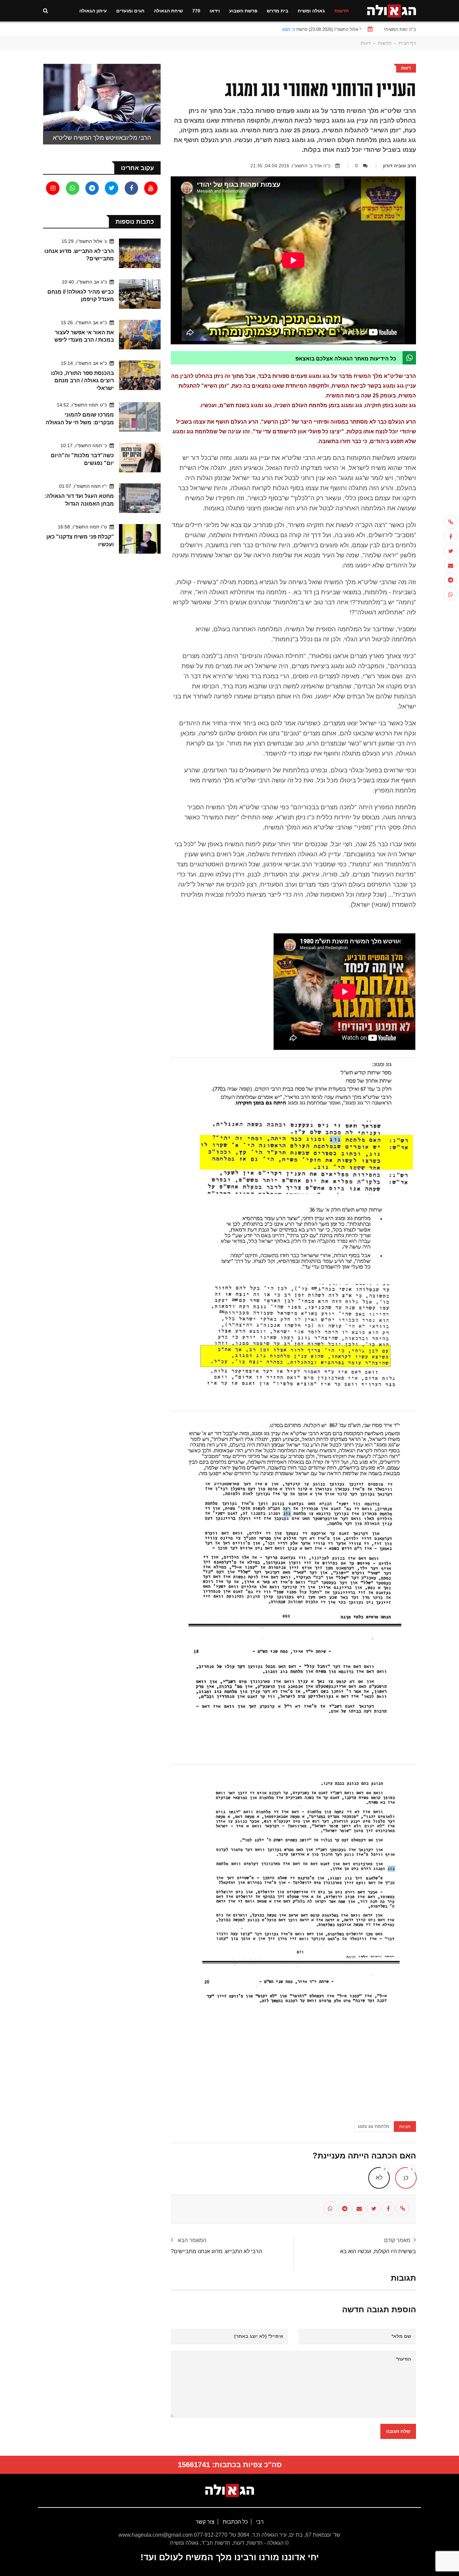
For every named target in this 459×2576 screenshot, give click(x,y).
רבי (259, 2522)
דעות (366, 43)
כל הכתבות (235, 2522)
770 (196, 11)
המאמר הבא (191, 2240)
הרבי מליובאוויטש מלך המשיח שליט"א (102, 138)
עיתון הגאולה (93, 11)
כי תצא (289, 29)
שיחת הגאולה (168, 11)
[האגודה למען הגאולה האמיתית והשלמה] (392, 10)
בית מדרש (278, 11)
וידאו (215, 11)
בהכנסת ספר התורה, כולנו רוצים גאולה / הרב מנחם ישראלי (82, 381)
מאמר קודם (397, 2240)
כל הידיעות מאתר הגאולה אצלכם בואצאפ (346, 359)
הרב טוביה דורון (400, 166)
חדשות (342, 11)
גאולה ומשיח (311, 11)
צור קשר (205, 2522)
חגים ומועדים (130, 11)
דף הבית (407, 43)
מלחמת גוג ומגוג (373, 2126)
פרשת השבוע (243, 11)
